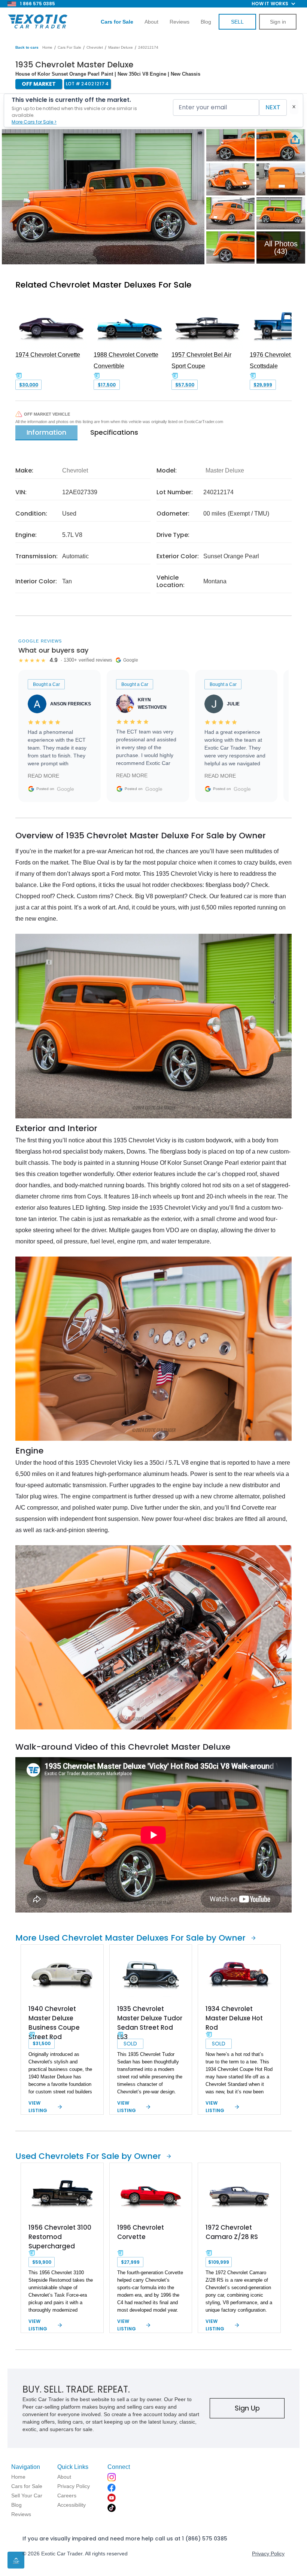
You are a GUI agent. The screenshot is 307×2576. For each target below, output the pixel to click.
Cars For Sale (69, 47)
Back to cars (27, 47)
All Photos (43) (281, 247)
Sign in (278, 22)
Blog (206, 22)
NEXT (273, 107)
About (151, 22)
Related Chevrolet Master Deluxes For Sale (103, 285)
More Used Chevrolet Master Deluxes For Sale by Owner (130, 1938)
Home (47, 47)
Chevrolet (95, 47)
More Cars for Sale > (34, 122)
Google (66, 789)
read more (43, 776)
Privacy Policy (268, 2554)
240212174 (148, 47)
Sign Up (247, 2408)
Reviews (180, 22)
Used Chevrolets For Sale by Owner (88, 2156)
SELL (237, 22)
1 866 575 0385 (37, 4)
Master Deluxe (121, 47)
